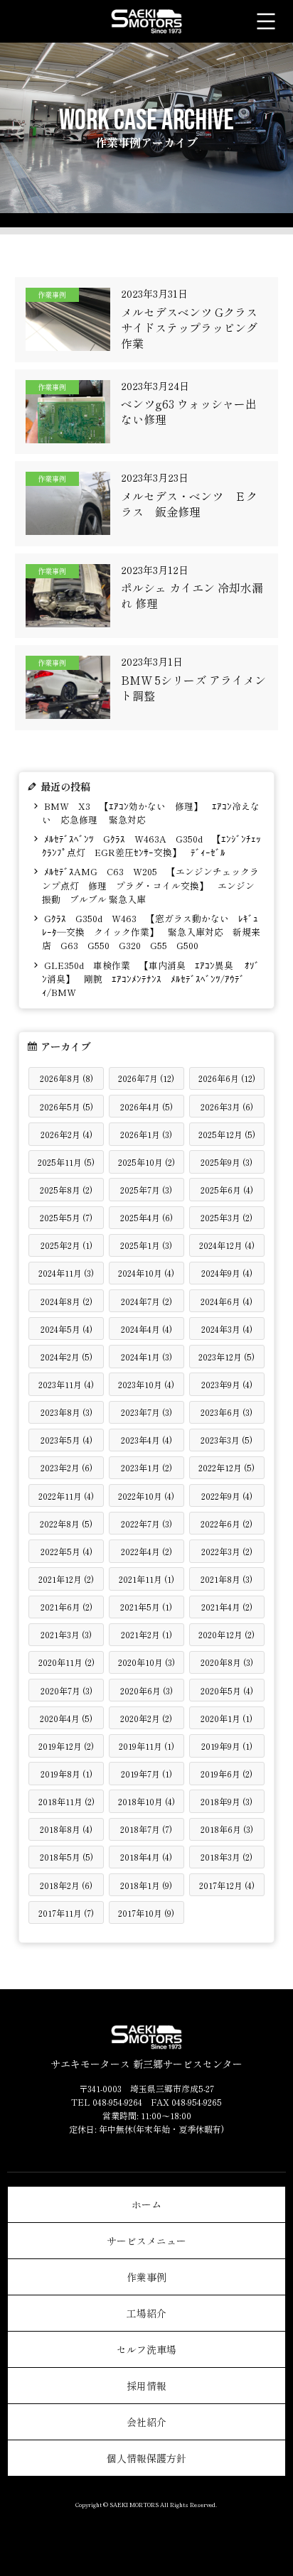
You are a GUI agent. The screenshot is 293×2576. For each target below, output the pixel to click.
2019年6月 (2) (227, 1774)
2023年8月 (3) (66, 1412)
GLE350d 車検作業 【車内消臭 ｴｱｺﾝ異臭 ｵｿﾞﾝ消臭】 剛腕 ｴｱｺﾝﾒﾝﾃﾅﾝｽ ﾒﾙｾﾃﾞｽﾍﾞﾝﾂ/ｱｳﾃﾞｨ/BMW (151, 979)
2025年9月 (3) (227, 1162)
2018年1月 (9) (146, 1885)
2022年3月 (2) (227, 1551)
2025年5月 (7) (66, 1217)
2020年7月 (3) (66, 1690)
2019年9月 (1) (227, 1746)
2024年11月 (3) (66, 1273)
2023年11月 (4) (66, 1384)
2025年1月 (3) (146, 1245)
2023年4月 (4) (146, 1440)
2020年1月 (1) (227, 1718)
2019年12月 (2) (66, 1746)
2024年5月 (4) (66, 1329)
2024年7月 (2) (146, 1301)
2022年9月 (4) (227, 1496)
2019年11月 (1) (146, 1746)
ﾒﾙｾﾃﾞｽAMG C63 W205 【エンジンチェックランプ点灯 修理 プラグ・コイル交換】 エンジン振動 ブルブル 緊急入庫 (150, 885)
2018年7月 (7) (146, 1829)
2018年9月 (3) (227, 1801)
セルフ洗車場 (146, 2349)
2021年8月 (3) (227, 1579)
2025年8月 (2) (66, 1190)
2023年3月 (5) (227, 1440)
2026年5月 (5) (66, 1106)
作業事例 (146, 2277)
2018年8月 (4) (66, 1829)
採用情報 (146, 2386)
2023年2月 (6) (66, 1467)
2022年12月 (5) (227, 1467)
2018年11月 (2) (66, 1801)
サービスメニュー (146, 2241)
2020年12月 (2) (227, 1634)
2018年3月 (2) (227, 1857)
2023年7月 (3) (146, 1412)
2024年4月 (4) (146, 1329)
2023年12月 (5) (227, 1357)
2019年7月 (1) (146, 1774)
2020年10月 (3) (146, 1662)
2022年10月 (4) (146, 1496)
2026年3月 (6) (227, 1106)
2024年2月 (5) (66, 1357)
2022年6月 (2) (227, 1524)
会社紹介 (146, 2422)
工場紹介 (146, 2313)
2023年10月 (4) (146, 1384)
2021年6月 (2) (66, 1607)
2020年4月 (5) (66, 1718)
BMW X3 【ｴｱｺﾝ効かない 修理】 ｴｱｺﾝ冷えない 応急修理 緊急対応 (151, 813)
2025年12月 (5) (227, 1134)
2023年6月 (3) (227, 1412)
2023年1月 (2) (146, 1467)
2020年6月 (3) (146, 1690)
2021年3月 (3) (66, 1634)
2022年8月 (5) (66, 1524)
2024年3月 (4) (227, 1329)
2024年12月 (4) (227, 1245)
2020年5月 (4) (227, 1690)
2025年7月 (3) (146, 1190)
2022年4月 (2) (146, 1551)
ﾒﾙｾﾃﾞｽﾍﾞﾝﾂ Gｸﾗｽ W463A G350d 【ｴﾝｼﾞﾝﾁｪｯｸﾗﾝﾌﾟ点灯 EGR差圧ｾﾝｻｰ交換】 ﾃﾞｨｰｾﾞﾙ (151, 845)
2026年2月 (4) (66, 1134)
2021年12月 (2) (66, 1579)
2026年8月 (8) (66, 1078)
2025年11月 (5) (66, 1162)
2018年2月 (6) (66, 1885)
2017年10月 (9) (146, 1913)
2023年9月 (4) (227, 1384)
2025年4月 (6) (146, 1217)
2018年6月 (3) (227, 1829)
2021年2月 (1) (146, 1634)
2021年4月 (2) (227, 1607)
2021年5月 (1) (146, 1607)
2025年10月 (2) (146, 1162)
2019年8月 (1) (66, 1774)
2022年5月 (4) (66, 1551)
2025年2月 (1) (66, 1245)
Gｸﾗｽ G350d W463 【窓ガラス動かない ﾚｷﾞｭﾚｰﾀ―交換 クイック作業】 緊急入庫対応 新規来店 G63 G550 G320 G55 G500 (151, 932)
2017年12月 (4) (227, 1885)
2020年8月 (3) (227, 1662)
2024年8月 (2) (66, 1301)
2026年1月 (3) (146, 1134)
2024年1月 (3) (146, 1357)
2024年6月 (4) (227, 1301)
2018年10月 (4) (146, 1801)
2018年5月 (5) (66, 1857)
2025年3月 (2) (227, 1217)
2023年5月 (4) (66, 1440)
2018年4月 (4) (146, 1857)
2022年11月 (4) (66, 1496)
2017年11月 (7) (66, 1913)
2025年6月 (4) (227, 1190)
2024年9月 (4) (227, 1273)
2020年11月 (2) (66, 1662)
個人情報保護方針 (146, 2458)
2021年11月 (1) (146, 1579)
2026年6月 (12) (227, 1078)
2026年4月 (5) (146, 1106)
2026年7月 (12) (146, 1078)
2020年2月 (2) (146, 1718)
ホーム (146, 2204)
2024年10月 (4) (146, 1273)
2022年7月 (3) (146, 1524)
